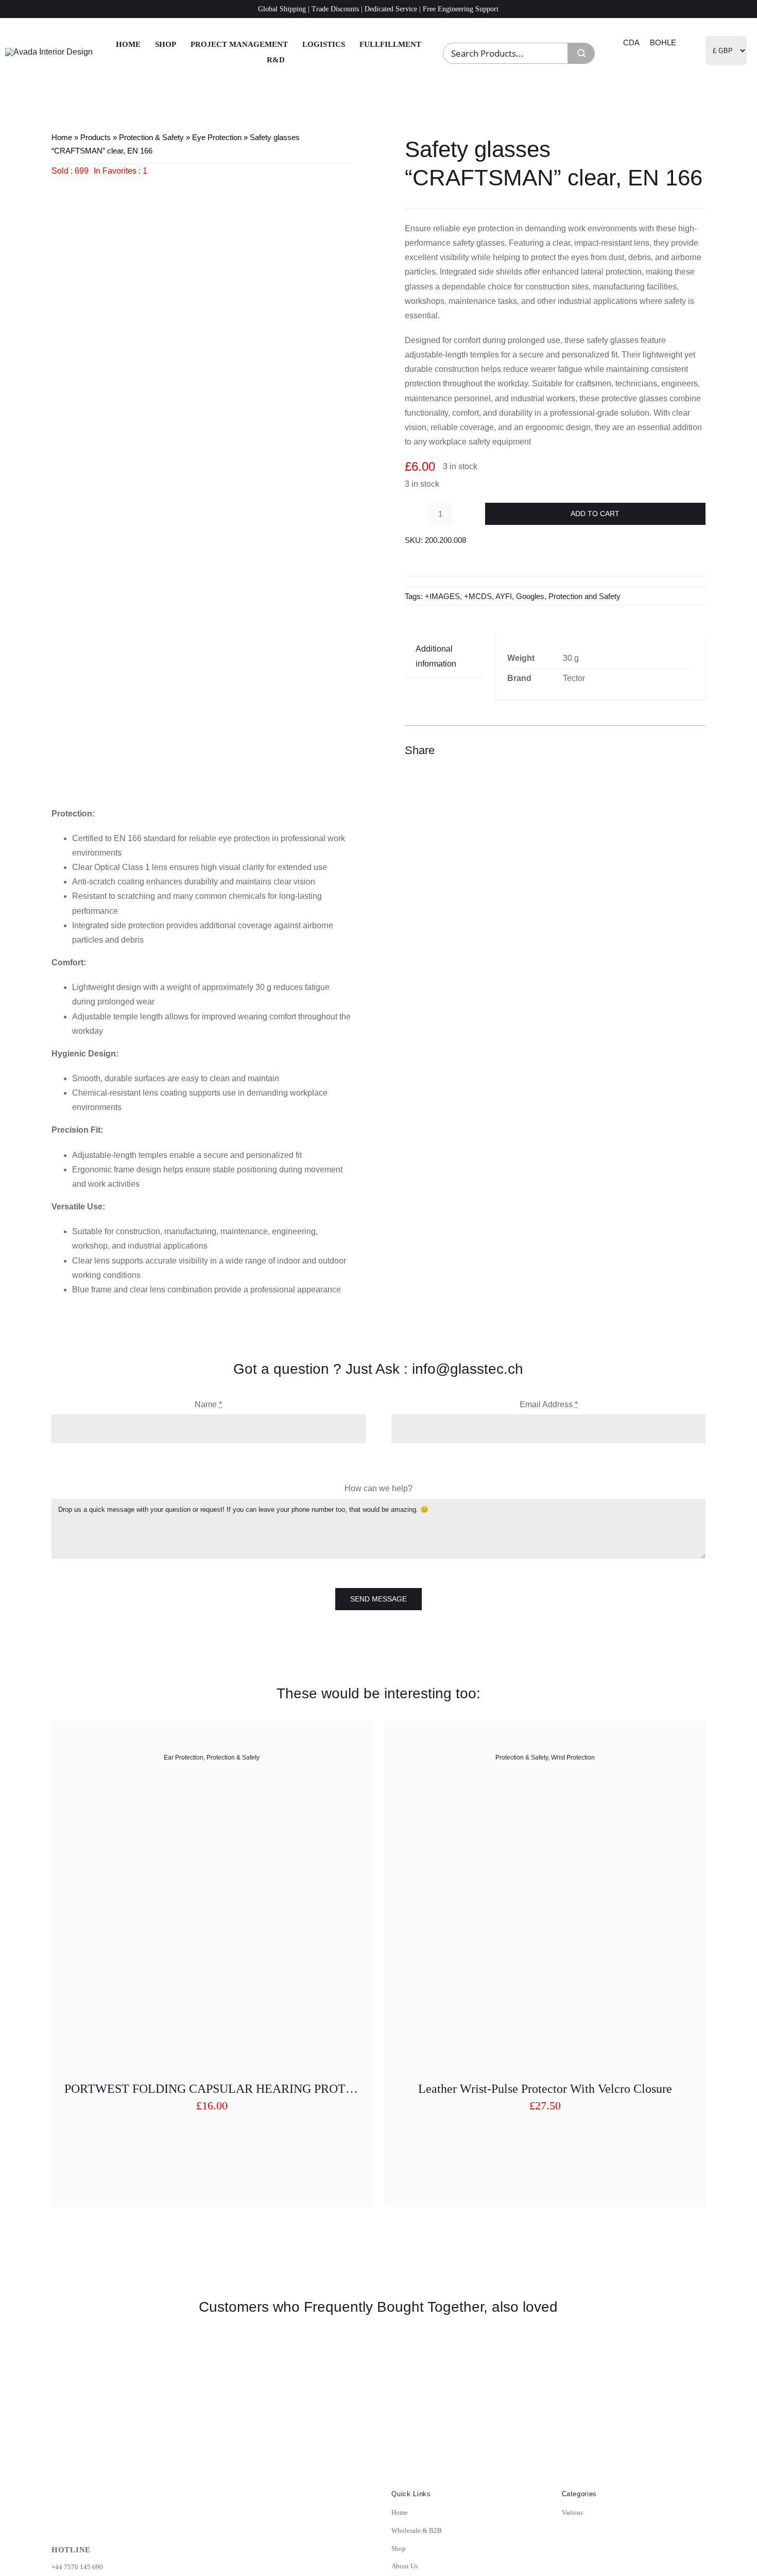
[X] (659, 750)
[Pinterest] (678, 750)
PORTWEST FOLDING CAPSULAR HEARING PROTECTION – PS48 (247, 2089)
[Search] (581, 53)
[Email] (696, 750)
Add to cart (595, 514)
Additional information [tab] (436, 656)
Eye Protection (217, 137)
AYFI (504, 596)
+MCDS (478, 596)
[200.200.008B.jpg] (202, 479)
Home (62, 137)
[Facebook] (641, 750)
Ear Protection (184, 1758)
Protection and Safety (584, 596)
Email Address (549, 1404)
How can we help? (378, 1488)
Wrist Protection (573, 1758)
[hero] (49, 52)
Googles (530, 596)
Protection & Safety (151, 137)
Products (96, 137)
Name (208, 1404)
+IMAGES (442, 596)
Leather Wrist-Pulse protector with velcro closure (545, 2089)
